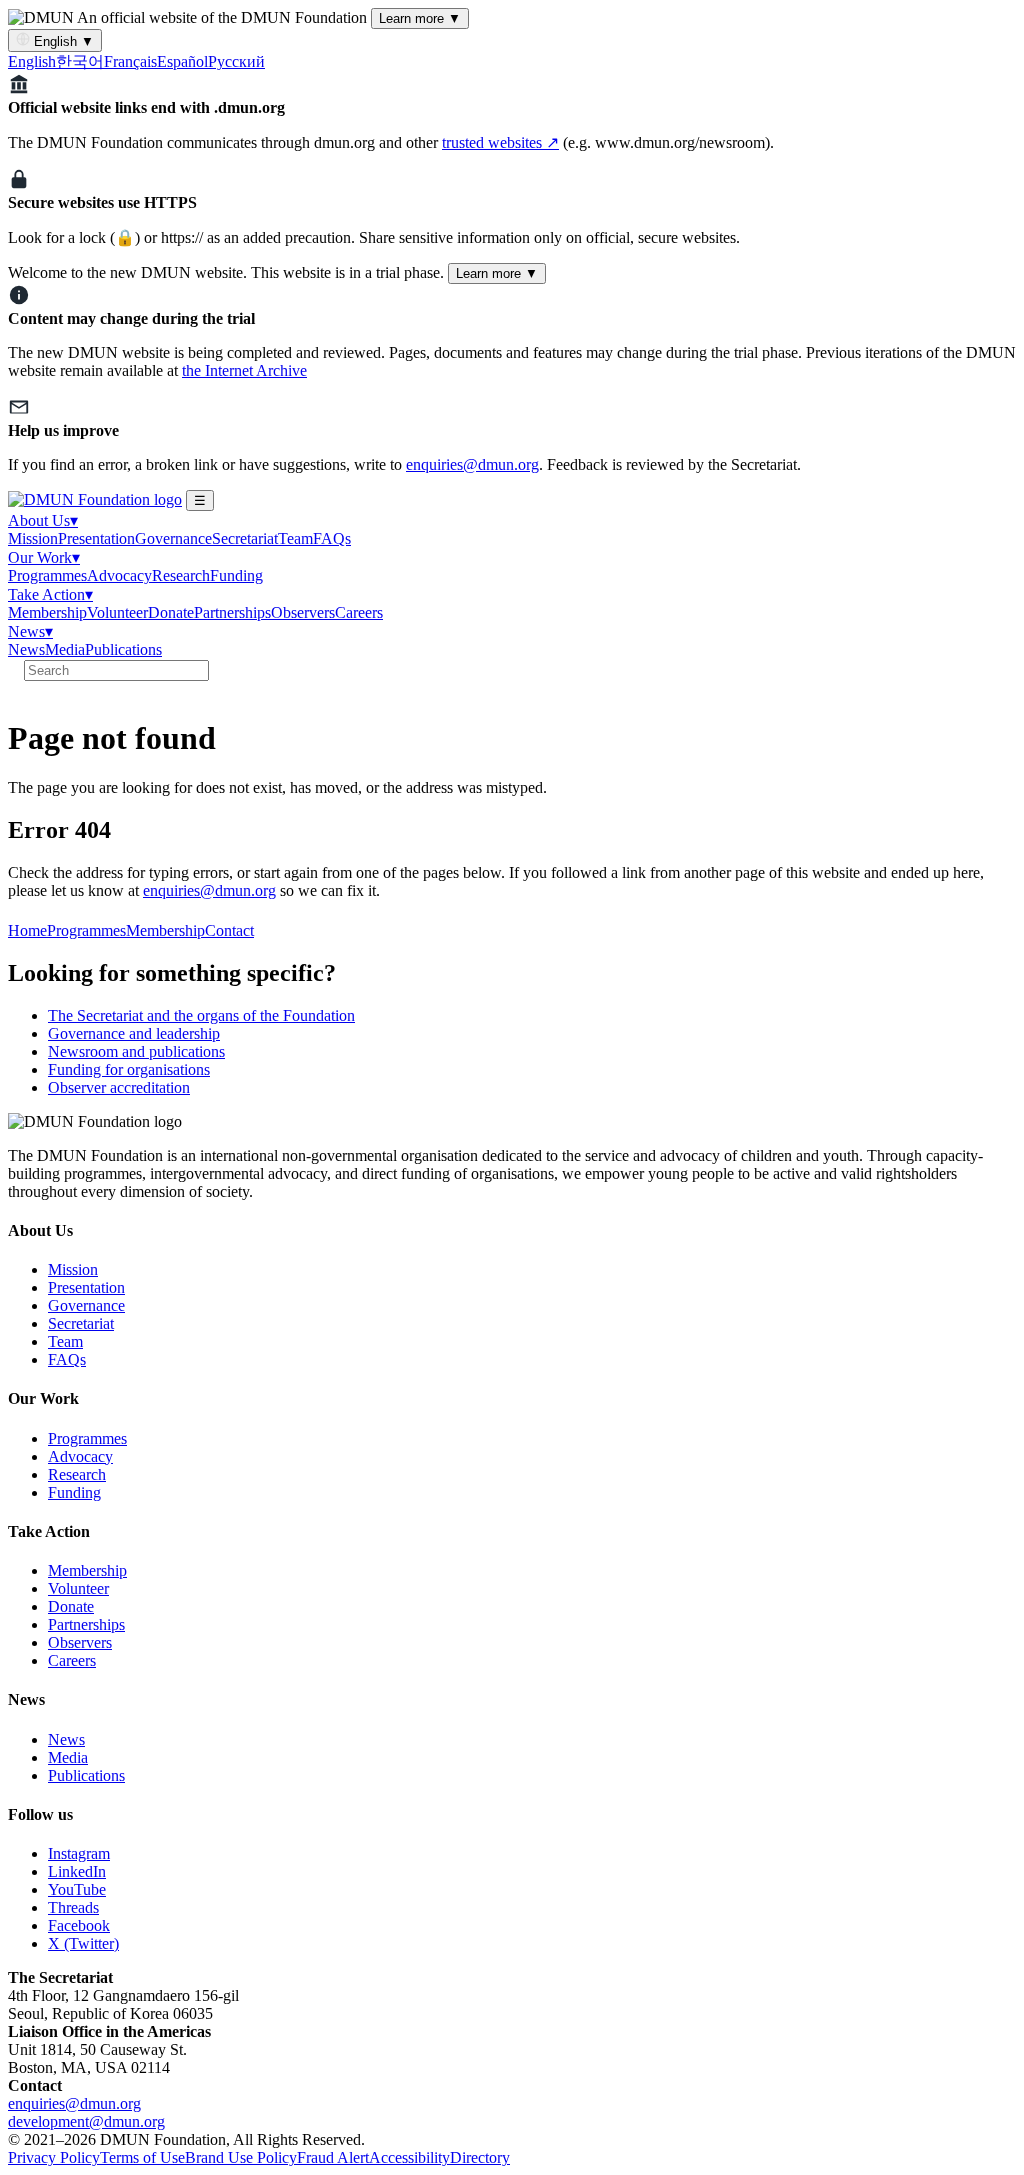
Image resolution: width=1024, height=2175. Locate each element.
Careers (359, 612)
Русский (236, 61)
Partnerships (232, 612)
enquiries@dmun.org (472, 464)
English (62, 41)
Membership (47, 612)
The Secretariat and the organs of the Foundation (201, 1015)
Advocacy (119, 575)
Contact (229, 930)
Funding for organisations (129, 1069)
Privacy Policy (54, 2157)
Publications (123, 649)
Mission (33, 538)
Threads (73, 1907)
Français (130, 61)
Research (181, 575)
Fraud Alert (333, 2157)
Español (182, 61)
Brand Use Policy (241, 2157)
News (30, 631)
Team (295, 538)
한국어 (80, 61)
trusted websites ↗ (500, 142)
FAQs (332, 538)
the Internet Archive (244, 370)
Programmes (47, 575)
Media (65, 649)
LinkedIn (77, 1871)
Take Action (50, 594)
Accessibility (409, 2157)
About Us (43, 520)
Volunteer (117, 612)
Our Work (44, 557)
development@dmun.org (86, 2121)
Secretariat (245, 538)
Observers (303, 612)
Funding (236, 575)
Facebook (79, 1925)
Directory (480, 2157)
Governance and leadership (134, 1033)
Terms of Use (142, 2157)
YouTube (77, 1889)
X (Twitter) (83, 1943)
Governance (173, 538)
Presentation (96, 538)
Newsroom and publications (136, 1051)
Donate (171, 612)
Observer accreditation (119, 1087)
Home (27, 930)
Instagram (79, 1853)
